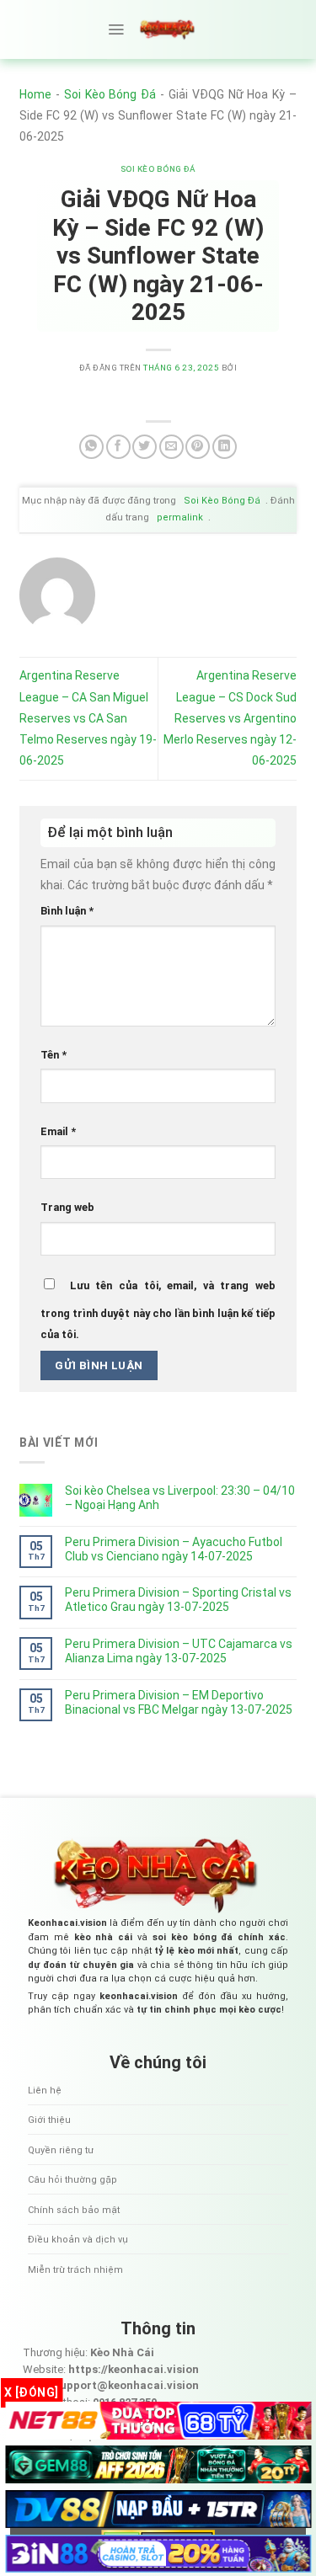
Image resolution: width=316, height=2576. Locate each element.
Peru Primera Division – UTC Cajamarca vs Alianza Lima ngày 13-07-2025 (179, 1651)
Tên (54, 1055)
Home (35, 94)
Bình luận (67, 911)
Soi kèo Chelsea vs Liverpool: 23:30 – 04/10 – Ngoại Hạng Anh (180, 1498)
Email (58, 1131)
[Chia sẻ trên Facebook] (118, 447)
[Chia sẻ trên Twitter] (145, 447)
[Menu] (116, 29)
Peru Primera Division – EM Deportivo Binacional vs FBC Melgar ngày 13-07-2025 (179, 1702)
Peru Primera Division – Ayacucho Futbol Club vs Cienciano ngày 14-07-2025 (174, 1549)
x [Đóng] (31, 2392)
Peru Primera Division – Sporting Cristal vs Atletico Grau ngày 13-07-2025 (178, 1600)
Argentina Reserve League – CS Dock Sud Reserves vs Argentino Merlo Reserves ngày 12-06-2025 (230, 718)
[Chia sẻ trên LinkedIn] (225, 447)
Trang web (67, 1207)
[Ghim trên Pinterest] (198, 447)
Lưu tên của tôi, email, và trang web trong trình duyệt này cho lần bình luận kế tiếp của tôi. (158, 1310)
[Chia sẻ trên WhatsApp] (91, 447)
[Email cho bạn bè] (171, 447)
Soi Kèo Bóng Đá (110, 94)
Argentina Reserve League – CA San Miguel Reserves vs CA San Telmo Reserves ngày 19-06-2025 (88, 718)
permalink (180, 517)
